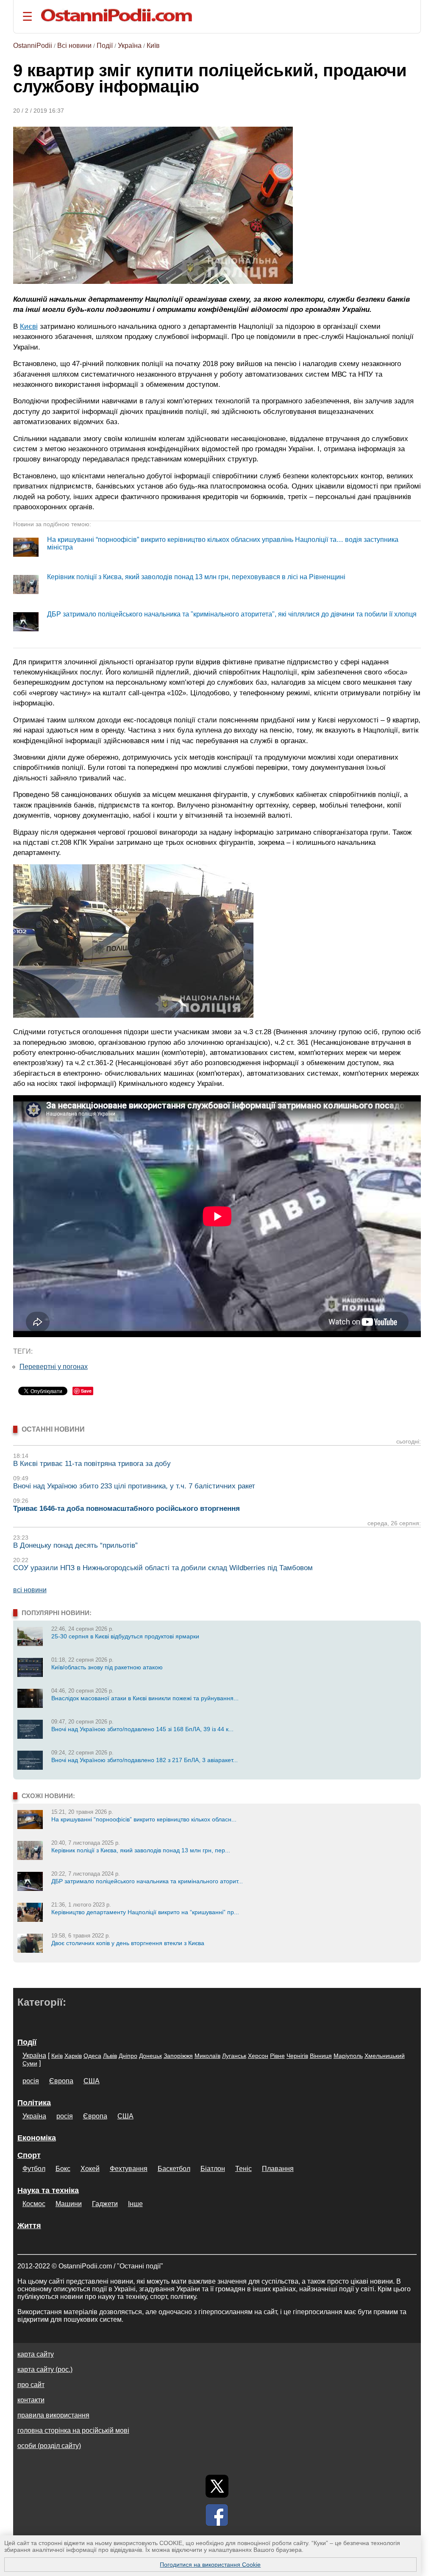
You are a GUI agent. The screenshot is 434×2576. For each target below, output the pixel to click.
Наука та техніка (48, 2190)
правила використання (53, 2415)
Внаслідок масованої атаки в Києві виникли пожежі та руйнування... (145, 1698)
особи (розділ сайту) (49, 2446)
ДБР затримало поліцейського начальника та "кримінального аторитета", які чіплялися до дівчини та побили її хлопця (232, 614)
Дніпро (128, 2056)
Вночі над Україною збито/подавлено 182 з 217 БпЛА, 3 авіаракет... (145, 1760)
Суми (30, 2063)
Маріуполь (348, 2056)
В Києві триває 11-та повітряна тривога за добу (92, 1464)
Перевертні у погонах (54, 1367)
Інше (135, 2204)
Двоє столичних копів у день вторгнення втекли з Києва (128, 1943)
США (92, 2081)
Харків (73, 2056)
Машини (69, 2204)
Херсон (258, 2056)
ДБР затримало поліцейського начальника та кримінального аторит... (147, 1881)
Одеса (92, 2056)
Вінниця (321, 2056)
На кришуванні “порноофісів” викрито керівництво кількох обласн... (144, 1819)
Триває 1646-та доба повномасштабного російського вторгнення (127, 1509)
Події (105, 46)
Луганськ (234, 2056)
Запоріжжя (178, 2056)
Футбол (34, 2169)
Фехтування (129, 2169)
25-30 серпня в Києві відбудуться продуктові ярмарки (125, 1636)
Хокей (90, 2169)
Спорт (29, 2155)
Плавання (278, 2169)
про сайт (31, 2385)
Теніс (243, 2169)
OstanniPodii (33, 46)
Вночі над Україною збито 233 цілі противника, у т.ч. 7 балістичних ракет (134, 1486)
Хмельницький (385, 2056)
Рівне (277, 2056)
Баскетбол (174, 2169)
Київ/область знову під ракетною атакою (107, 1667)
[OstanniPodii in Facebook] (217, 2515)
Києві (29, 326)
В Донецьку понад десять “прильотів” (75, 1545)
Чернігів (297, 2056)
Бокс (63, 2169)
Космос (34, 2204)
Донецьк (150, 2056)
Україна (130, 46)
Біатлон (213, 2169)
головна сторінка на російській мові (73, 2430)
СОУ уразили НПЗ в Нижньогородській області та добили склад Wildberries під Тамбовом (163, 1568)
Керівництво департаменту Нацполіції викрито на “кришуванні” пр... (145, 1912)
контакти (31, 2400)
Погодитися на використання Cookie (210, 2565)
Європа (61, 2081)
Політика (34, 2103)
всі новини (30, 1590)
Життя (29, 2226)
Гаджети (105, 2204)
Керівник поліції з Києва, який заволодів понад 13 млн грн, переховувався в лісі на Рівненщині (196, 577)
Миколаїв (207, 2056)
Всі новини (74, 46)
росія (31, 2081)
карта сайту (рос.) (45, 2369)
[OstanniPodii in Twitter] (217, 2486)
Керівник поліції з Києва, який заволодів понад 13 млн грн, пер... (141, 1850)
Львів (110, 2056)
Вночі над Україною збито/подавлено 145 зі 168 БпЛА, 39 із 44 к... (142, 1729)
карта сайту (36, 2354)
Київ (153, 46)
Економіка (37, 2138)
